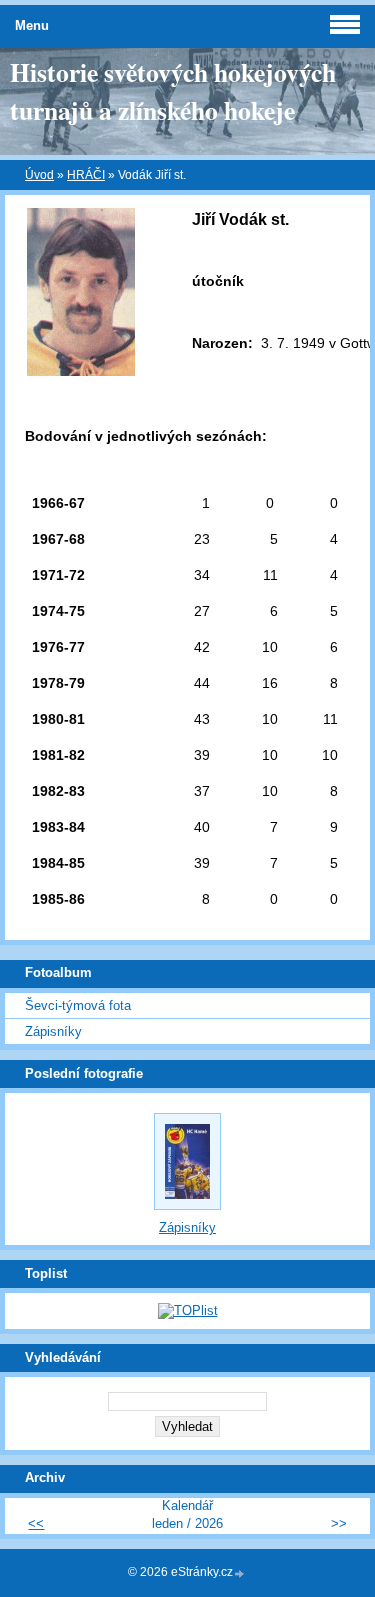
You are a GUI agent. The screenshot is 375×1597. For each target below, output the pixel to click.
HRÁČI (86, 175)
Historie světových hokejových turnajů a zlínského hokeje (173, 91)
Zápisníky (53, 1031)
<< (36, 1523)
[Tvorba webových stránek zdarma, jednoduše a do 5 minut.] (240, 1573)
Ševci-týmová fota (78, 1005)
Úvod (39, 175)
